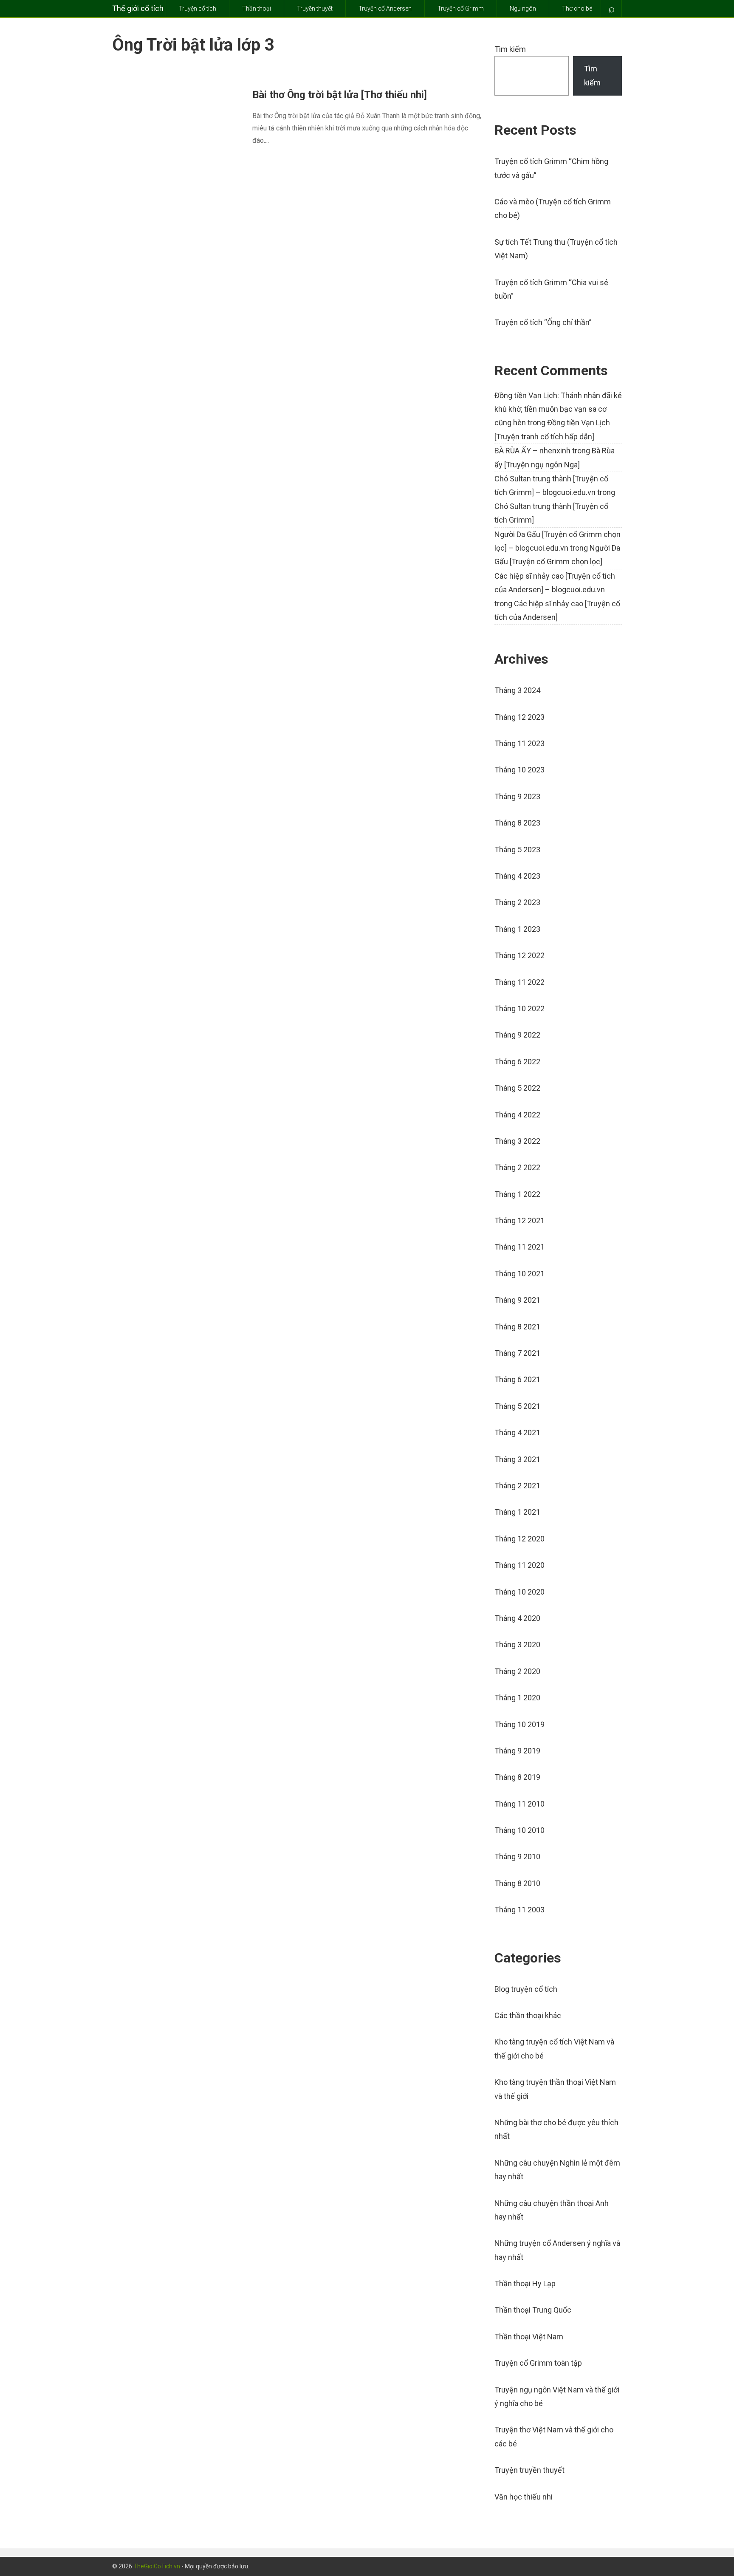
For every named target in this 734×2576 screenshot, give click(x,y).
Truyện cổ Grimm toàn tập (538, 2363)
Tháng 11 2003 (519, 1910)
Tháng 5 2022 (517, 1088)
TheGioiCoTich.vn (157, 2566)
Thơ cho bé (577, 8)
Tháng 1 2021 (517, 1512)
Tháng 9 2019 (517, 1751)
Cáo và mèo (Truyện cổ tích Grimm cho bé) (553, 208)
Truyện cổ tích (198, 8)
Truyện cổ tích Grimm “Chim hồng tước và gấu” (551, 168)
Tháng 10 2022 (519, 1008)
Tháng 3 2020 (517, 1644)
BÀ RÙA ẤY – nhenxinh (532, 451)
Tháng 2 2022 (517, 1167)
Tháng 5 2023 (517, 850)
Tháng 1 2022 (517, 1194)
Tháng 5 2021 (517, 1406)
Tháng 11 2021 (519, 1247)
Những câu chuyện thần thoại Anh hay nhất (552, 2210)
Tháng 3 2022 (517, 1141)
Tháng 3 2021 (517, 1459)
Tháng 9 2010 (517, 1856)
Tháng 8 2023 (517, 823)
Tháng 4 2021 (517, 1432)
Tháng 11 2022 (519, 982)
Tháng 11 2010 (519, 1804)
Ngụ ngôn (523, 8)
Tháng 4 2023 (517, 876)
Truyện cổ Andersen (385, 8)
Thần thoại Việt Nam (529, 2337)
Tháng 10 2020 (519, 1592)
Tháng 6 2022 (517, 1062)
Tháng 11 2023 (519, 743)
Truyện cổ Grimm (461, 8)
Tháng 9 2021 (517, 1300)
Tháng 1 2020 (517, 1698)
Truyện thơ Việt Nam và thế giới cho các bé (554, 2436)
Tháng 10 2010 (519, 1830)
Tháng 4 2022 (517, 1115)
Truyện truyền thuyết (529, 2470)
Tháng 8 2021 (517, 1327)
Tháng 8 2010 (517, 1883)
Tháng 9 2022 (517, 1035)
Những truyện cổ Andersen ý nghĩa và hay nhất (557, 2250)
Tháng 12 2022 (519, 955)
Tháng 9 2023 (517, 796)
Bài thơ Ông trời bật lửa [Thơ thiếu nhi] (340, 95)
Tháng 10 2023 (519, 770)
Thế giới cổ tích (138, 8)
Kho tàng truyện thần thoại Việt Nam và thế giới (555, 2089)
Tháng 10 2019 (519, 1724)
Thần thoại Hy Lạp (525, 2283)
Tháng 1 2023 (517, 929)
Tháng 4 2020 (517, 1618)
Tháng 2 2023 (517, 902)
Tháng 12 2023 (519, 717)
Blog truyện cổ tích (526, 1989)
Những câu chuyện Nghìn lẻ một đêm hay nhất (557, 2170)
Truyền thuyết (315, 8)
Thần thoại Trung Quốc (533, 2310)
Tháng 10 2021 (519, 1274)
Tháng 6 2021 (517, 1379)
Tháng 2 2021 (517, 1486)
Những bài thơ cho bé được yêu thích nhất (556, 2129)
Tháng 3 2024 (517, 690)
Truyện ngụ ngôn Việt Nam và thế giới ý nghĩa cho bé (557, 2396)
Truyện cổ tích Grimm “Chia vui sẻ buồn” (551, 289)
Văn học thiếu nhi (524, 2497)
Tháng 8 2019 (517, 1777)
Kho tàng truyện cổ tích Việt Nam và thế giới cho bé (554, 2049)
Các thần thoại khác (528, 2015)
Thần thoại (257, 8)
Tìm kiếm (510, 49)
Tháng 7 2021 (517, 1353)
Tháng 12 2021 (519, 1220)
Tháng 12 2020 (519, 1539)
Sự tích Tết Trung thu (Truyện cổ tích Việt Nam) (556, 249)
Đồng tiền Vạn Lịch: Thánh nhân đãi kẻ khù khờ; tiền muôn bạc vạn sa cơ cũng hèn (558, 409)
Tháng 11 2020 (519, 1565)
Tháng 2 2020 (517, 1671)
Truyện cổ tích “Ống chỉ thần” (543, 322)
